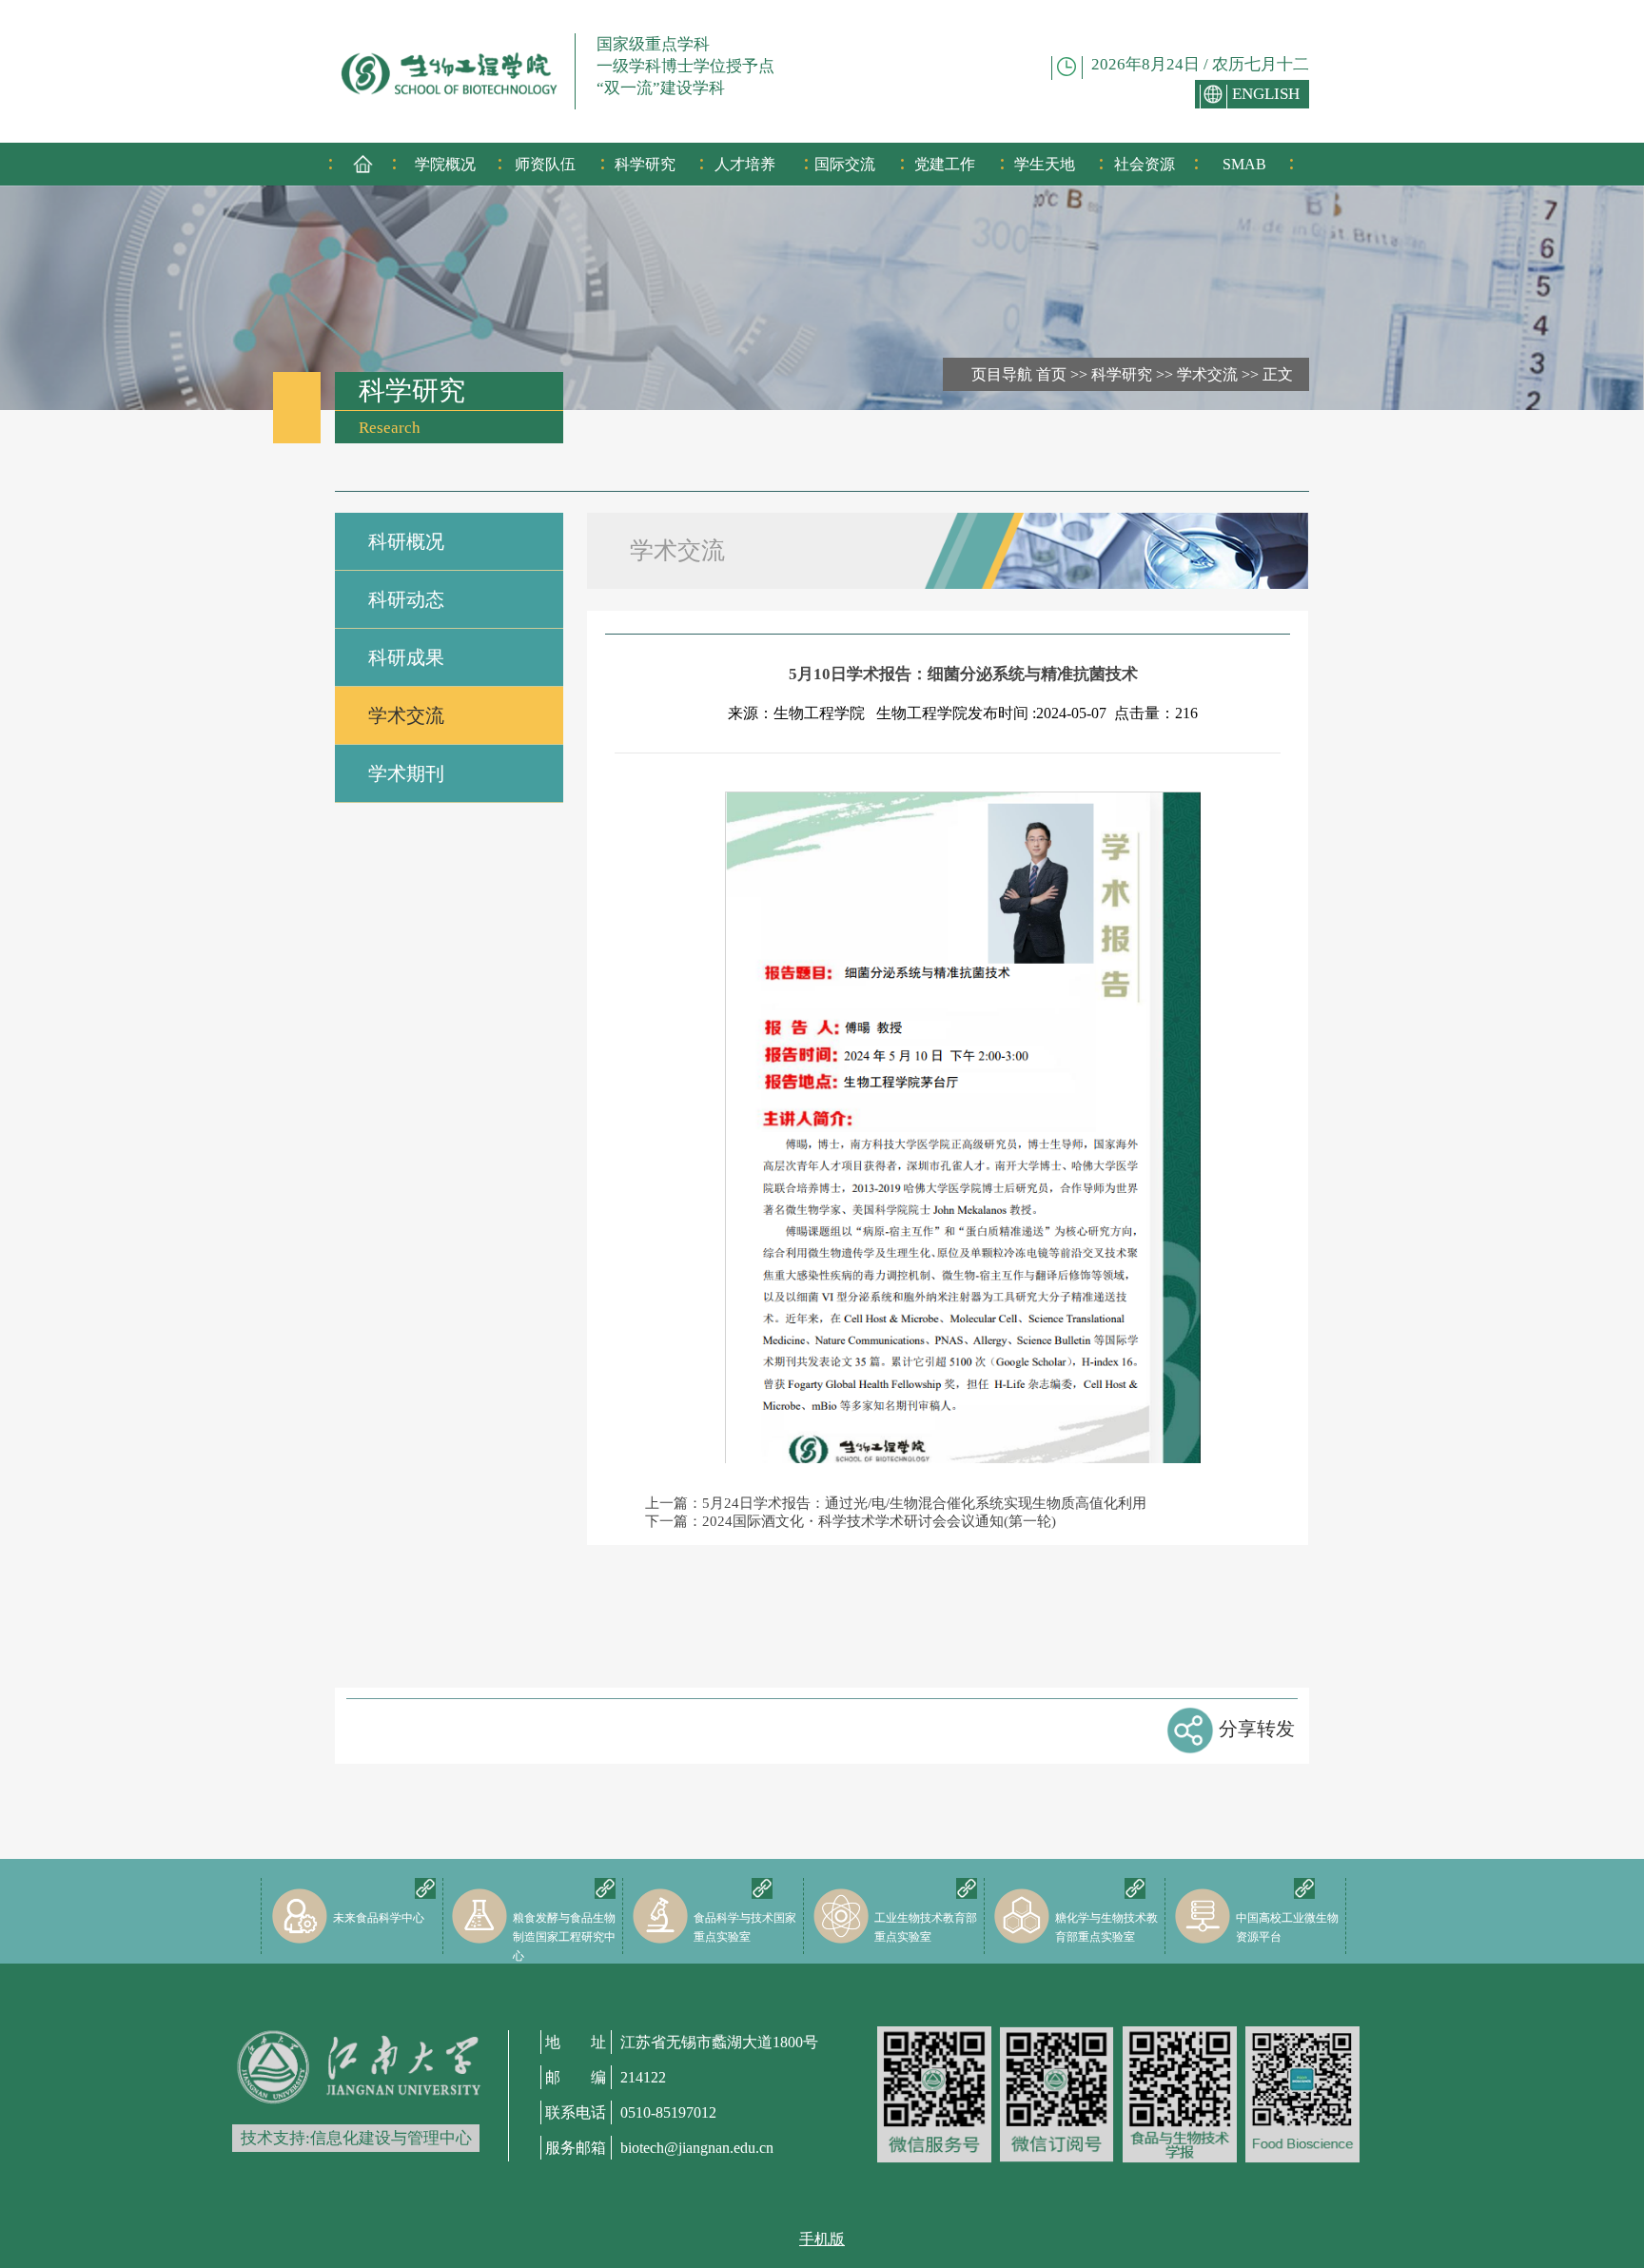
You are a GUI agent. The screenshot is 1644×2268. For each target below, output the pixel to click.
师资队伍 (545, 164)
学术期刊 (406, 773)
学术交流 (1207, 374)
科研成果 (406, 657)
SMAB (1244, 164)
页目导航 (1002, 374)
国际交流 (845, 164)
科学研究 (645, 164)
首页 (1051, 374)
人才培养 (745, 164)
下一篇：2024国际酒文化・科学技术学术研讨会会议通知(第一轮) (851, 1521)
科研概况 (406, 541)
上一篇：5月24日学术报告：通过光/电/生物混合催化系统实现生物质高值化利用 (896, 1503)
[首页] (363, 171)
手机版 (822, 2239)
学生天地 (1045, 164)
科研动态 (406, 599)
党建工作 (945, 164)
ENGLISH (1266, 94)
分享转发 (1257, 1729)
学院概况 (445, 164)
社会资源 (1145, 164)
